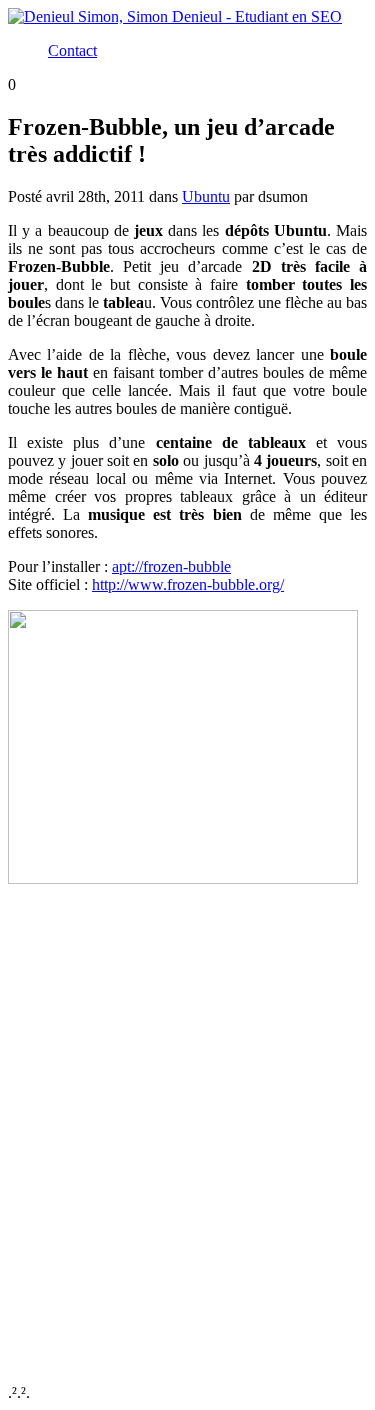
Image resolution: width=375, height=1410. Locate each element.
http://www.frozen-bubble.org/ (188, 584)
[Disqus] (187, 1134)
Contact (72, 50)
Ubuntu (206, 196)
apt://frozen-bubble (171, 566)
